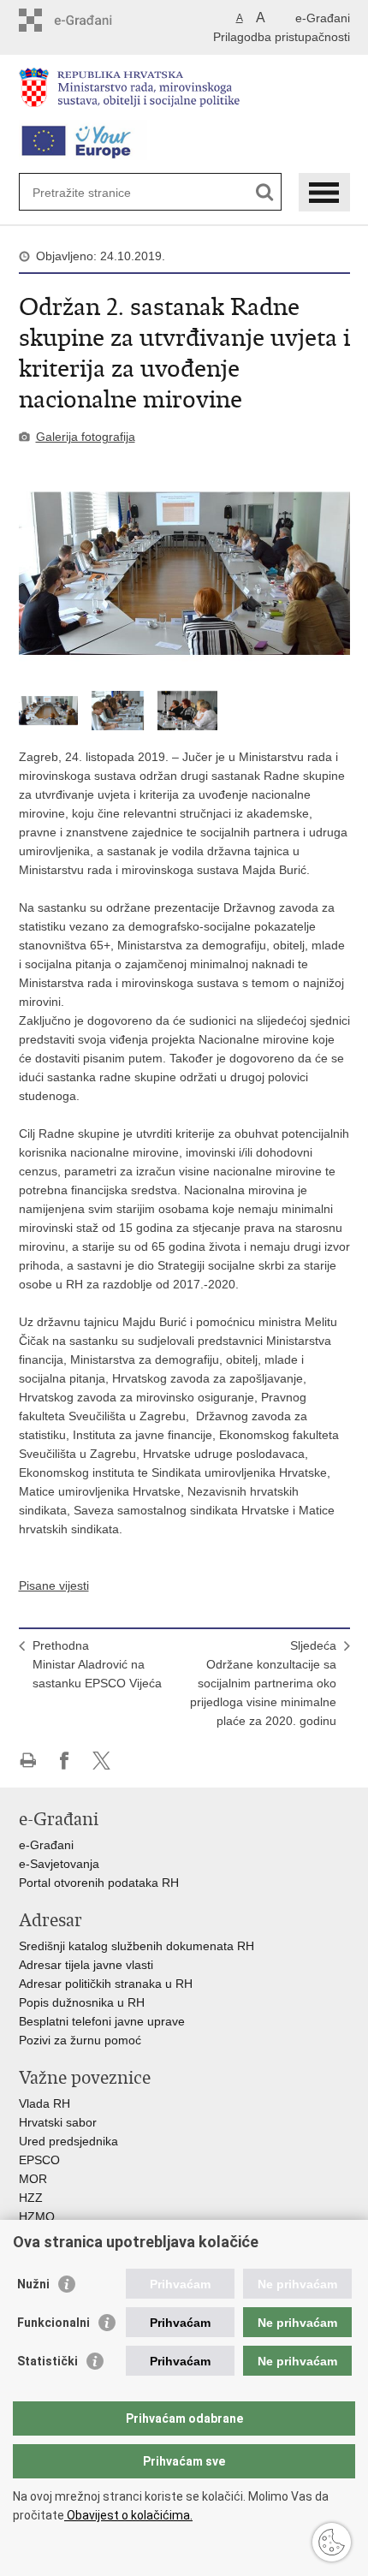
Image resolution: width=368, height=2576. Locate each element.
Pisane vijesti (54, 1585)
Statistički (47, 2361)
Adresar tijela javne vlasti (86, 1965)
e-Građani (323, 18)
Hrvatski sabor (58, 2122)
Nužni (33, 2284)
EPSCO (39, 2160)
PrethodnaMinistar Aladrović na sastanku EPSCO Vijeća (97, 1664)
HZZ (31, 2198)
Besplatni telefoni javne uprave (102, 2021)
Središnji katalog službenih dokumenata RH (137, 1946)
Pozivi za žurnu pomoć (80, 2040)
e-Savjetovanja (59, 1864)
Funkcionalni (53, 2323)
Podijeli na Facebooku (65, 1761)
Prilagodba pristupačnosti (282, 37)
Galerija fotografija (86, 437)
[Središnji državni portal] (92, 20)
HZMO (37, 2216)
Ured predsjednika (68, 2141)
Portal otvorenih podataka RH (101, 1883)
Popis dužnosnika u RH (82, 2002)
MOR (33, 2179)
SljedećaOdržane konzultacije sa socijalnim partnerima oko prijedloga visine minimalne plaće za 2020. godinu (263, 1683)
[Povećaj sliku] (184, 574)
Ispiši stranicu (28, 1761)
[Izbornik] (324, 192)
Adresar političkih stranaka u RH (106, 1984)
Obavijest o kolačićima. (128, 2515)
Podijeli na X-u (101, 1761)
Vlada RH (45, 2103)
